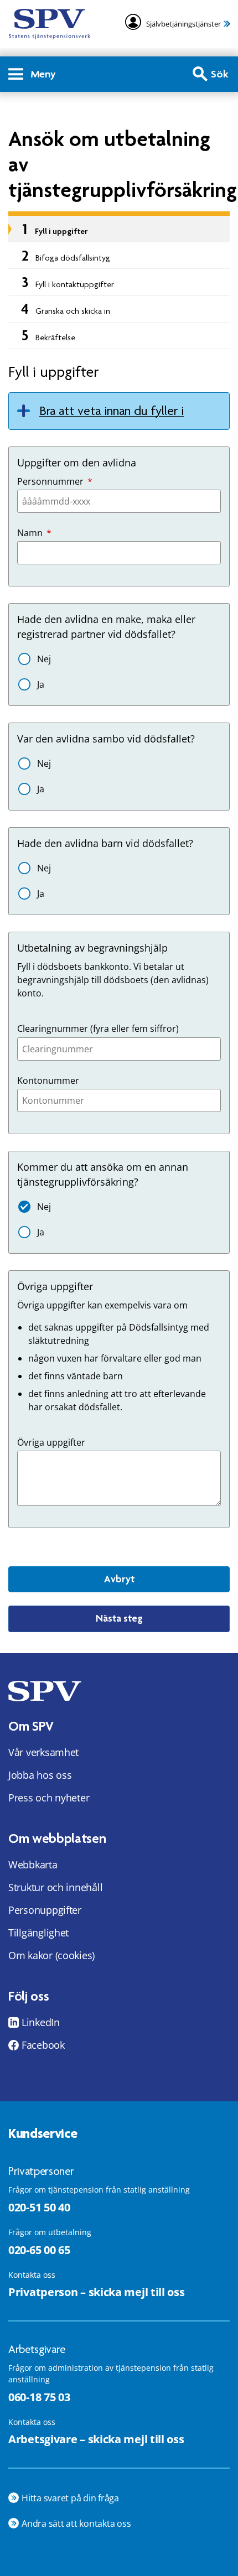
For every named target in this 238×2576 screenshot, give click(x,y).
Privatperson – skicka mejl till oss (97, 2292)
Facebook (43, 2045)
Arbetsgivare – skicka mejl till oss (96, 2439)
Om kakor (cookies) (51, 1955)
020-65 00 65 (39, 2250)
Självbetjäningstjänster (183, 24)
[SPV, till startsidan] (50, 24)
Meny (43, 74)
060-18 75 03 (39, 2397)
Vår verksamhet (43, 1752)
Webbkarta (33, 1865)
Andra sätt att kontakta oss (76, 2523)
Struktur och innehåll (55, 1887)
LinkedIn (41, 2022)
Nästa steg (119, 1618)
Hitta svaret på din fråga (70, 2498)
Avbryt (119, 1579)
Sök (220, 74)
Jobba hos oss (40, 1775)
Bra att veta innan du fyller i (112, 411)
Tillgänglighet (38, 1933)
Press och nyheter (49, 1798)
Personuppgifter (45, 1910)
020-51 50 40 (39, 2207)
